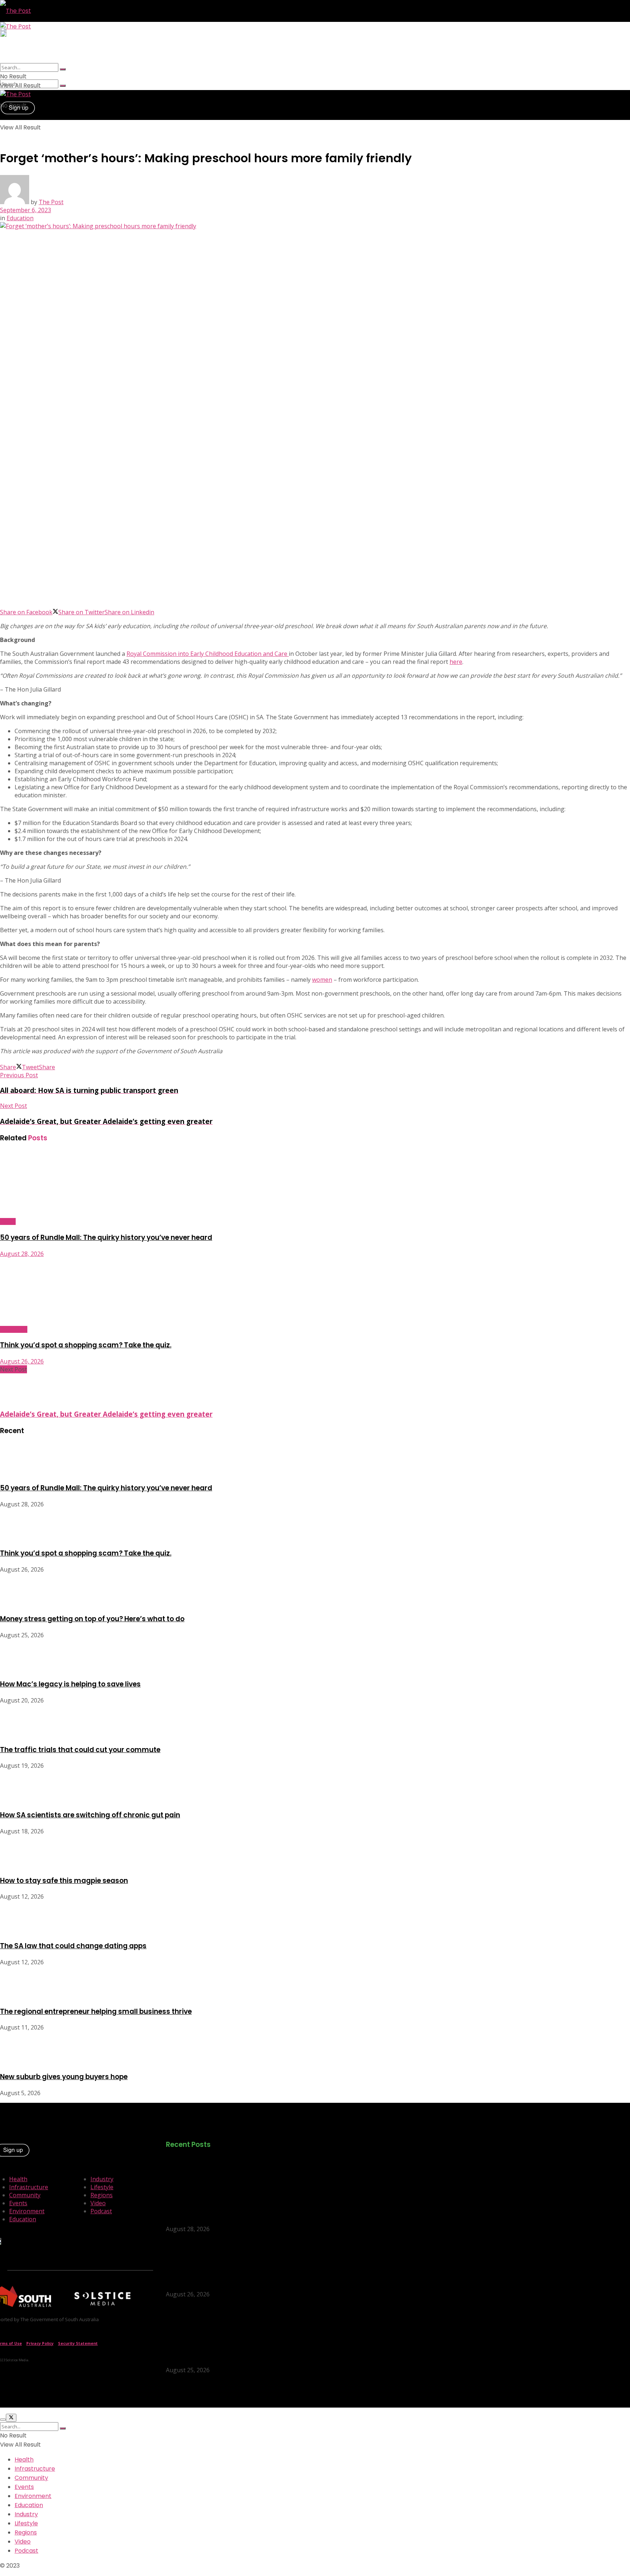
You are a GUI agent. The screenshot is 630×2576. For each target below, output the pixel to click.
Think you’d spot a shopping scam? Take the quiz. (86, 1345)
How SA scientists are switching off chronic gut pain (90, 1815)
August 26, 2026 (22, 1361)
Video (98, 2203)
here (456, 662)
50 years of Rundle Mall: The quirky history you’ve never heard (106, 1238)
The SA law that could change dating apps (73, 1946)
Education (20, 218)
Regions (102, 2195)
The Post (51, 202)
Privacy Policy (40, 2343)
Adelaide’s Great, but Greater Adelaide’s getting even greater (106, 1414)
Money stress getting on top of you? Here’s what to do (92, 1619)
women (322, 980)
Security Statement (78, 2343)
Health (18, 2179)
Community (14, 1329)
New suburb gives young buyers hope (64, 2077)
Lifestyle (102, 2187)
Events (8, 1221)
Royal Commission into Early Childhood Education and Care (208, 654)
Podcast (101, 2211)
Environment (27, 2211)
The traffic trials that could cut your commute (80, 1750)
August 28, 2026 (22, 1254)
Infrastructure (29, 2187)
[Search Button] (63, 86)
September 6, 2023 (26, 210)
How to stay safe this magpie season (64, 1881)
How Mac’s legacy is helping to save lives (70, 1684)
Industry (102, 2179)
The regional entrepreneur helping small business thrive (96, 2011)
